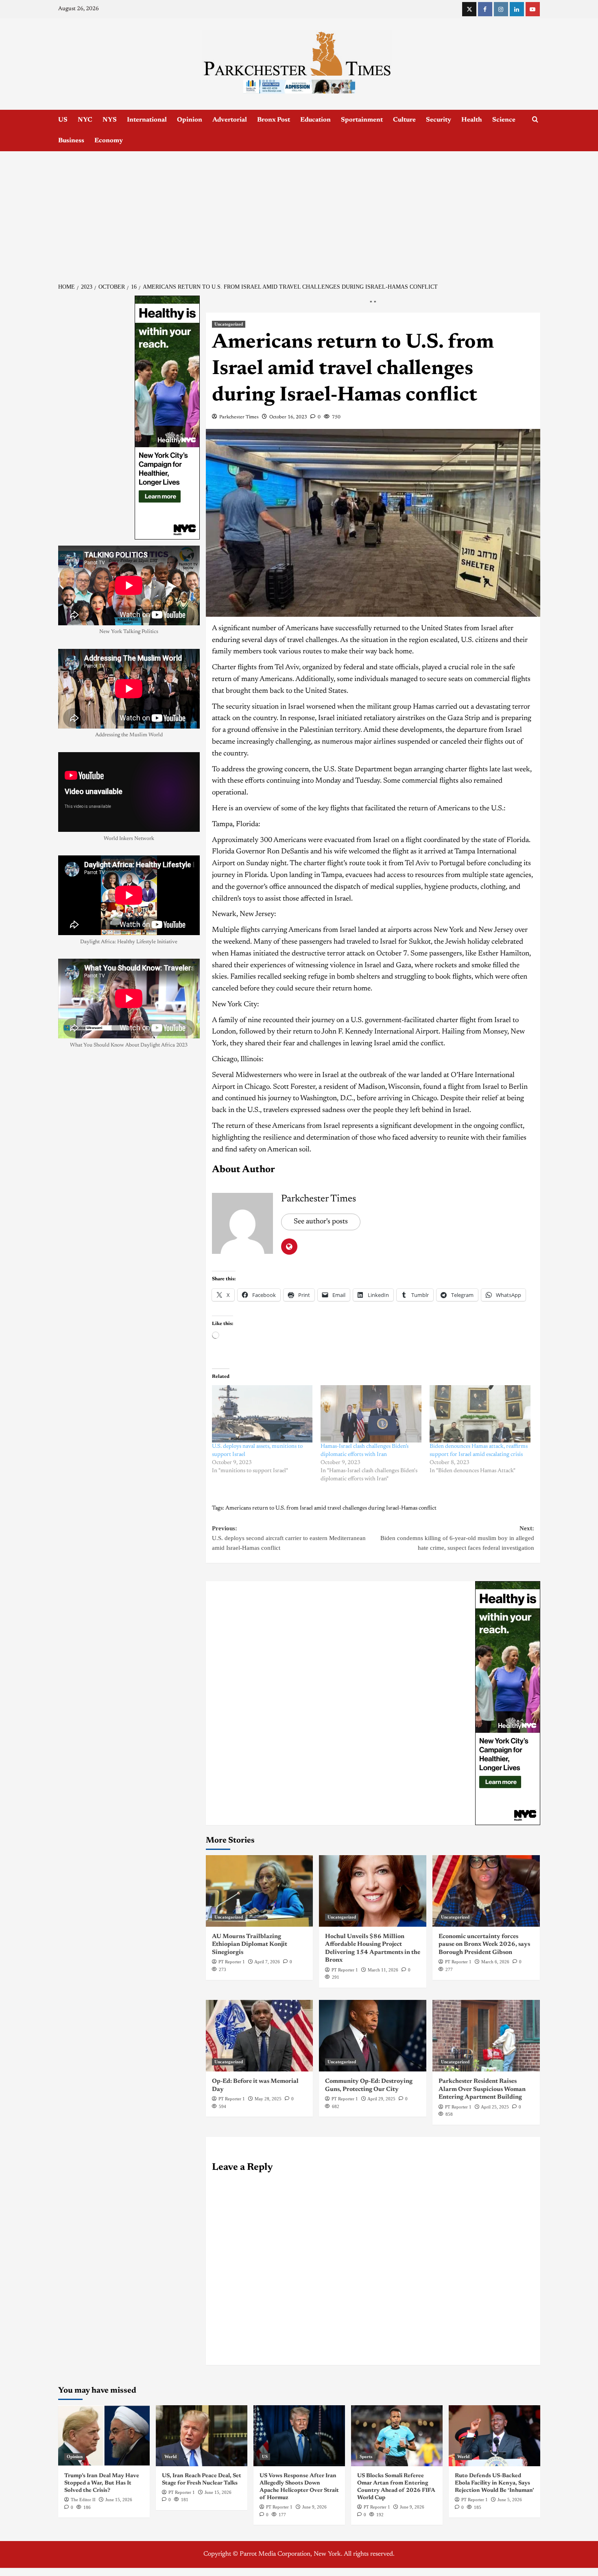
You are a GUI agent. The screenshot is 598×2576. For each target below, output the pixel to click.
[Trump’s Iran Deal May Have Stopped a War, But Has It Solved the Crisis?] (104, 2436)
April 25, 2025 (495, 2107)
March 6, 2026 (495, 1962)
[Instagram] (501, 9)
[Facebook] (485, 9)
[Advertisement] (299, 212)
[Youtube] (533, 9)
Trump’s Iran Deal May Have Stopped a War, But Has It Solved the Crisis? (102, 2483)
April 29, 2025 (381, 2099)
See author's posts (321, 1222)
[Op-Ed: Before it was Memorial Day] (260, 2036)
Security (439, 120)
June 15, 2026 (119, 2500)
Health (472, 120)
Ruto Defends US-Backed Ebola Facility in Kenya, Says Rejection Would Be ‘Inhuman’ (494, 2483)
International (147, 120)
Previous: (289, 1538)
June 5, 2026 (510, 2500)
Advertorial (230, 120)
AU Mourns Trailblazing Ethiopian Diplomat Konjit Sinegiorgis (250, 1945)
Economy (109, 141)
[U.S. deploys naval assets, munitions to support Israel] (262, 1414)
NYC (85, 120)
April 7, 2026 (267, 1962)
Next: (457, 1538)
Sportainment (362, 120)
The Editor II (83, 2500)
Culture (404, 120)
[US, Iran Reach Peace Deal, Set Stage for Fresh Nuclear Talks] (202, 2436)
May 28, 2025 (268, 2099)
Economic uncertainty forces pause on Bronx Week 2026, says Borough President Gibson (484, 1945)
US (63, 120)
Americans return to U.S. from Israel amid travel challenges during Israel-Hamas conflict (331, 1508)
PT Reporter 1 (232, 1962)
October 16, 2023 (288, 417)
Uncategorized (229, 324)
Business (71, 141)
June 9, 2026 (314, 2507)
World (170, 2456)
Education (315, 120)
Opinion (190, 120)
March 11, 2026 (383, 1970)
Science (504, 120)
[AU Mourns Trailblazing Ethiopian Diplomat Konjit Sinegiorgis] (260, 1891)
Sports (366, 2456)
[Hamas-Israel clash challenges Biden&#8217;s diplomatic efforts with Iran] (371, 1414)
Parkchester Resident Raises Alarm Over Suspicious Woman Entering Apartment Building (482, 2089)
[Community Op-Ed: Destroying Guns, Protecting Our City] (373, 2036)
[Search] (535, 120)
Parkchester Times (239, 417)
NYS (110, 120)
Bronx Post (274, 120)
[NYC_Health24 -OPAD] (508, 1703)
